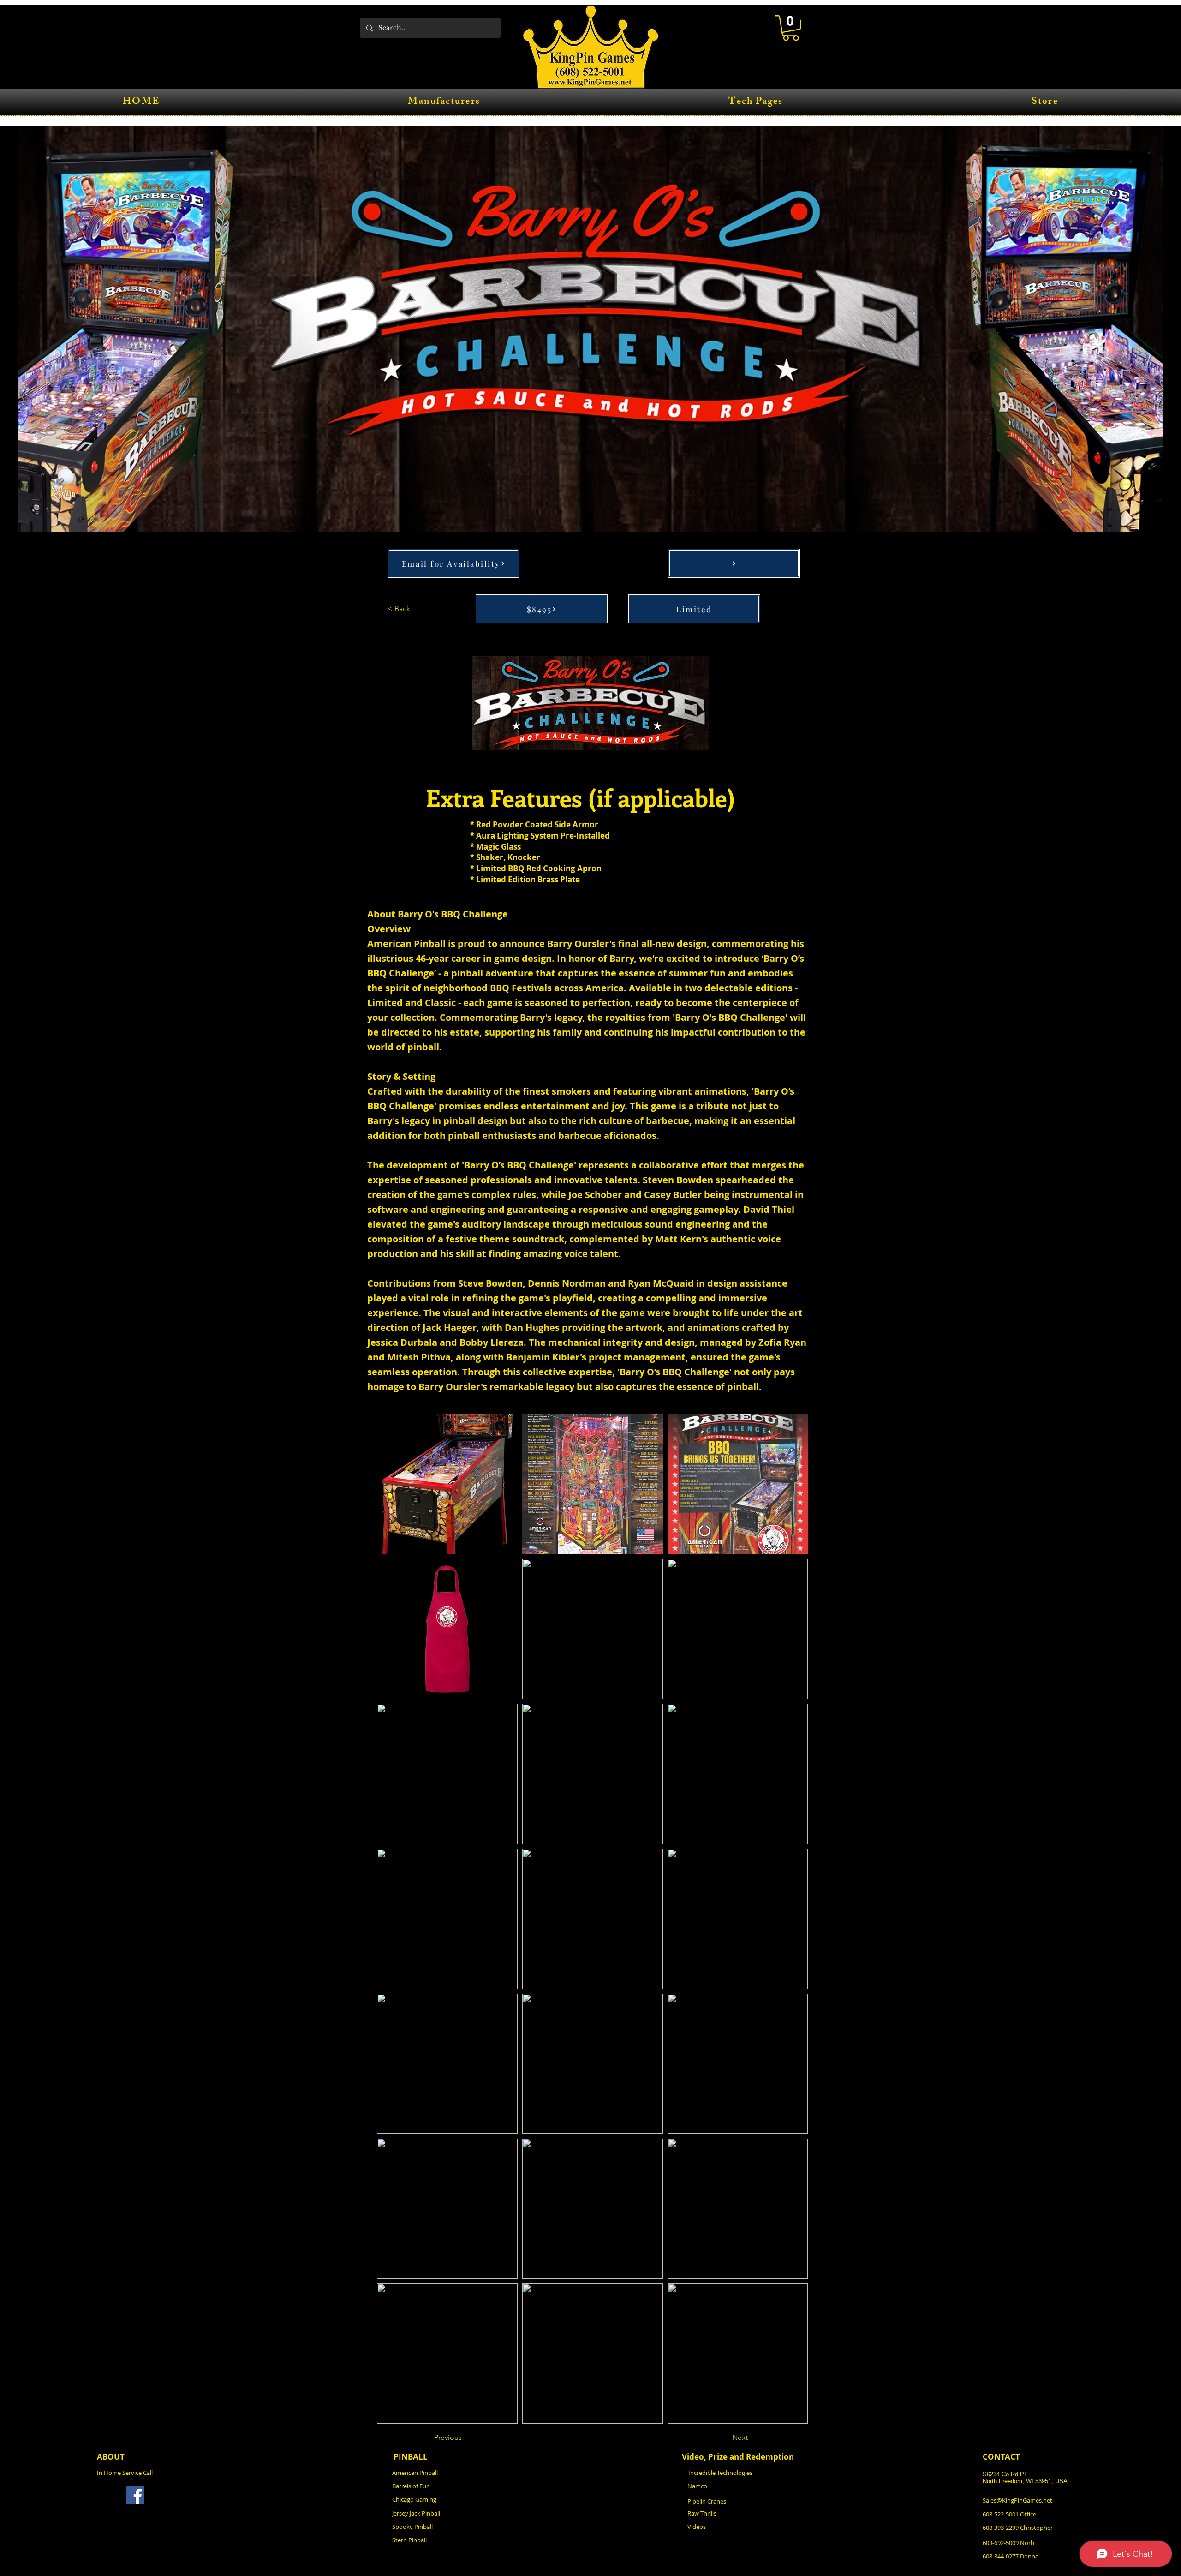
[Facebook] (135, 2495)
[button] (791, 28)
